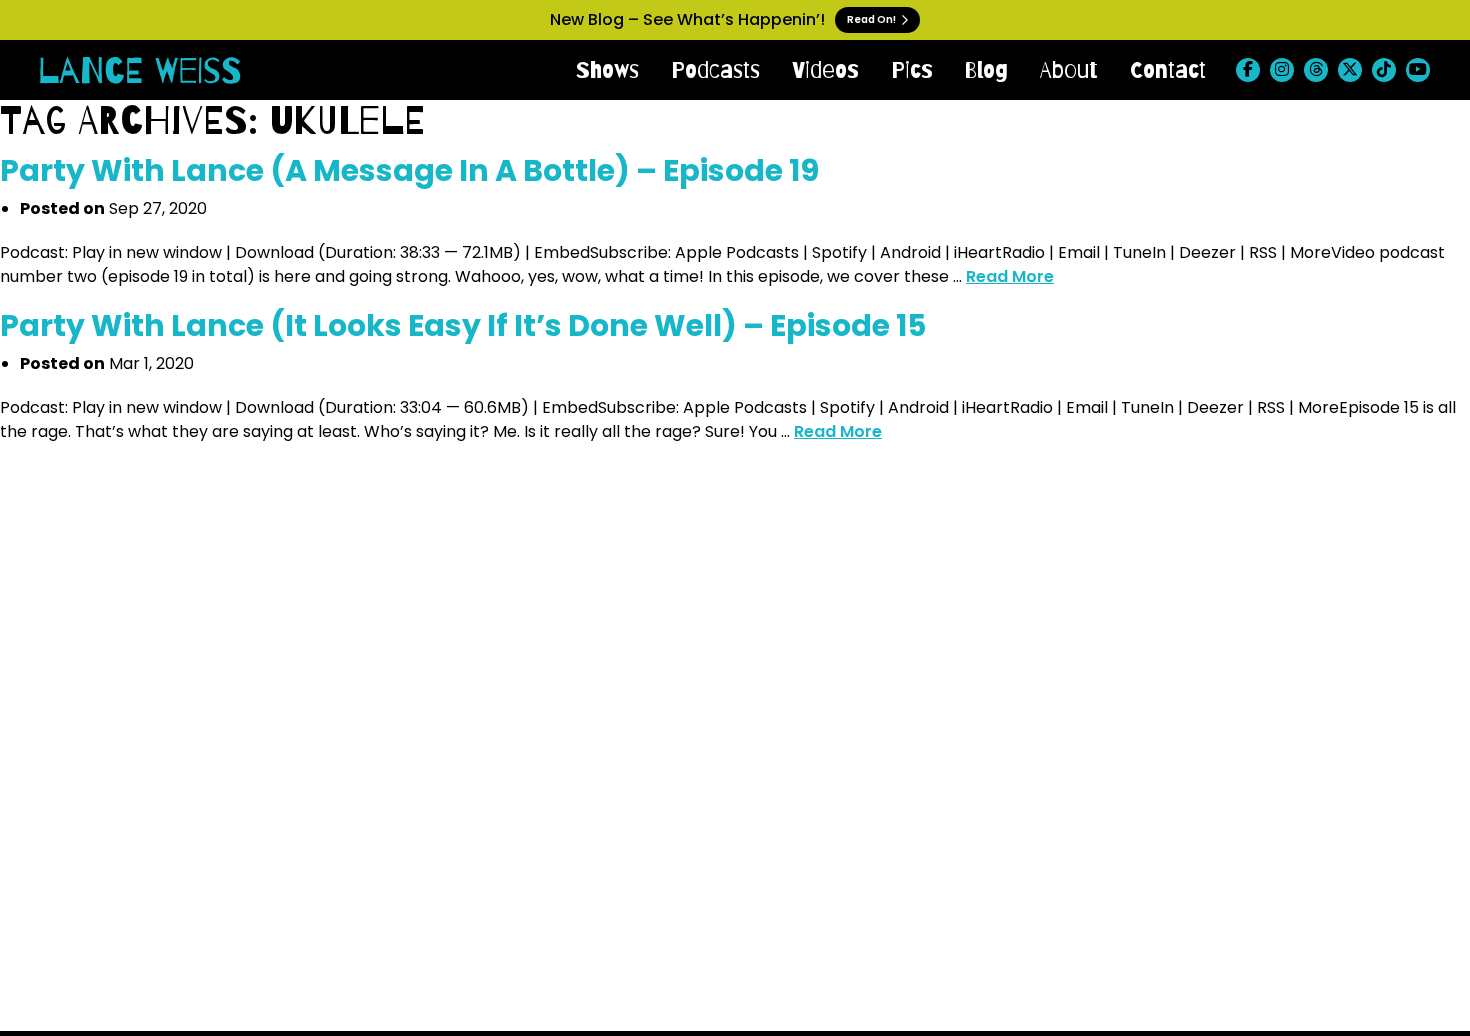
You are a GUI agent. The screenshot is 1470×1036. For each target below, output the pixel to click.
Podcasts (715, 69)
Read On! (872, 19)
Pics (912, 69)
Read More (1010, 276)
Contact (1168, 69)
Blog (986, 69)
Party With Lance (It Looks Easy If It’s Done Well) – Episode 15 (463, 325)
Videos (825, 69)
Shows (607, 69)
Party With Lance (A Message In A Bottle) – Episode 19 (409, 170)
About (1069, 69)
